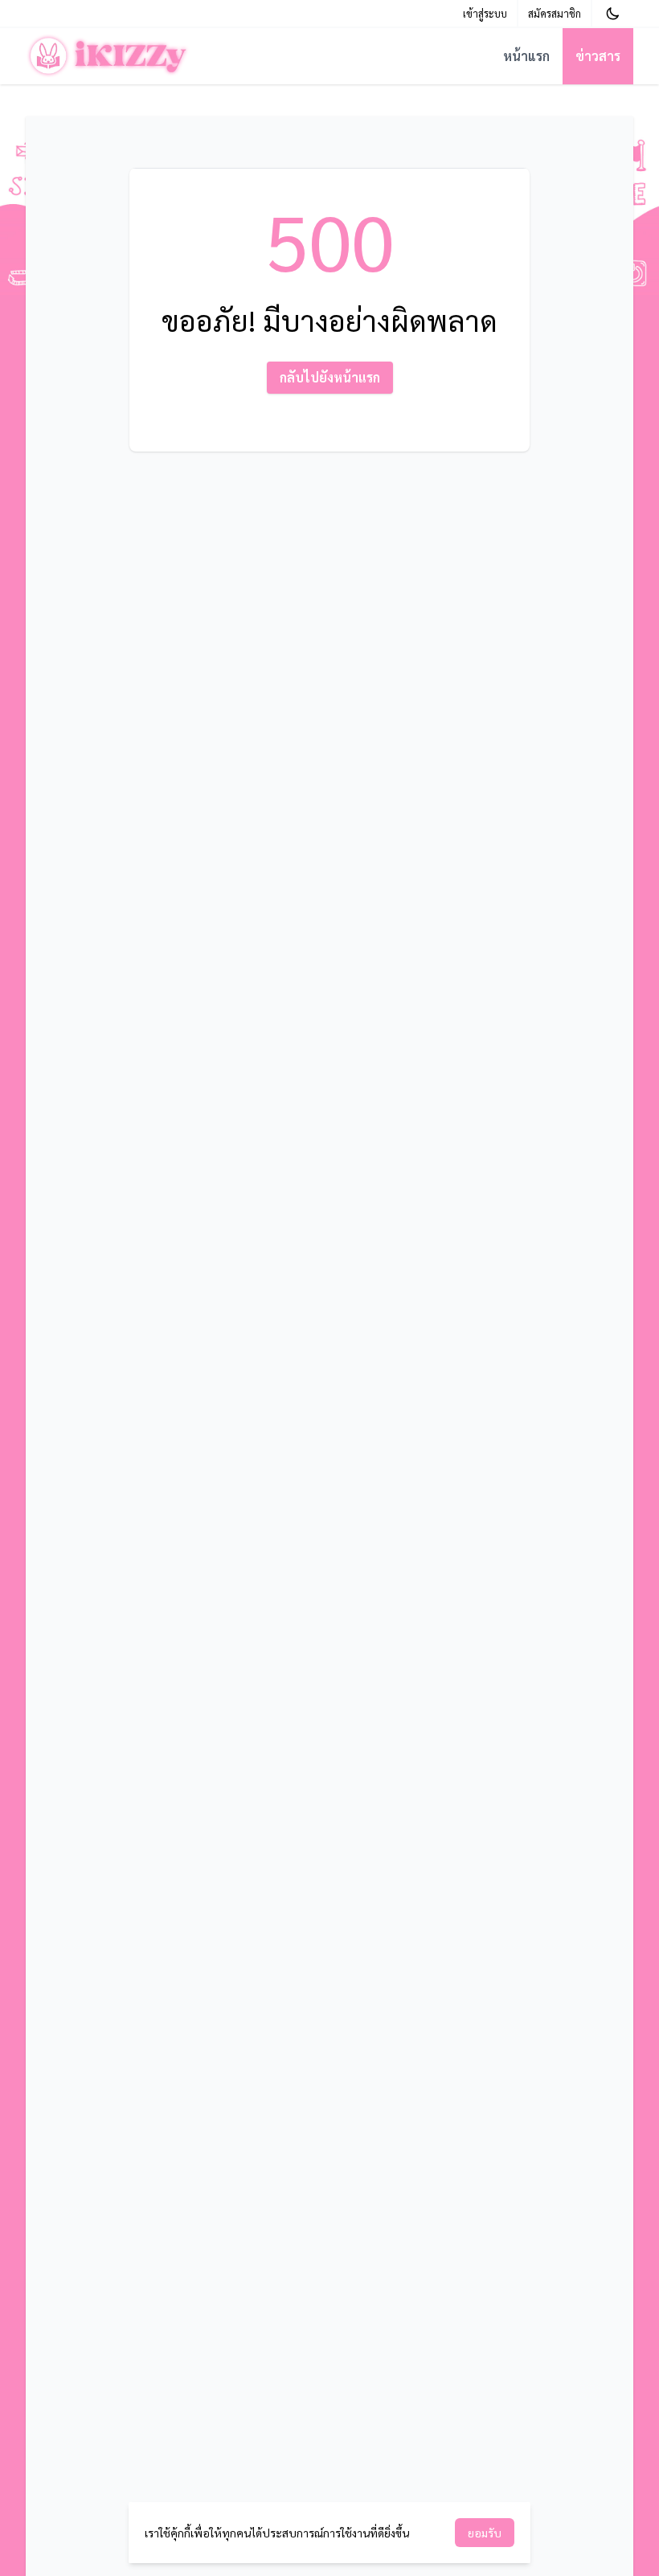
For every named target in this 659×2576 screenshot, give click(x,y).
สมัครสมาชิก (555, 13)
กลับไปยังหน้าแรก (330, 377)
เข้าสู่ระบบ (485, 13)
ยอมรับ (485, 2533)
